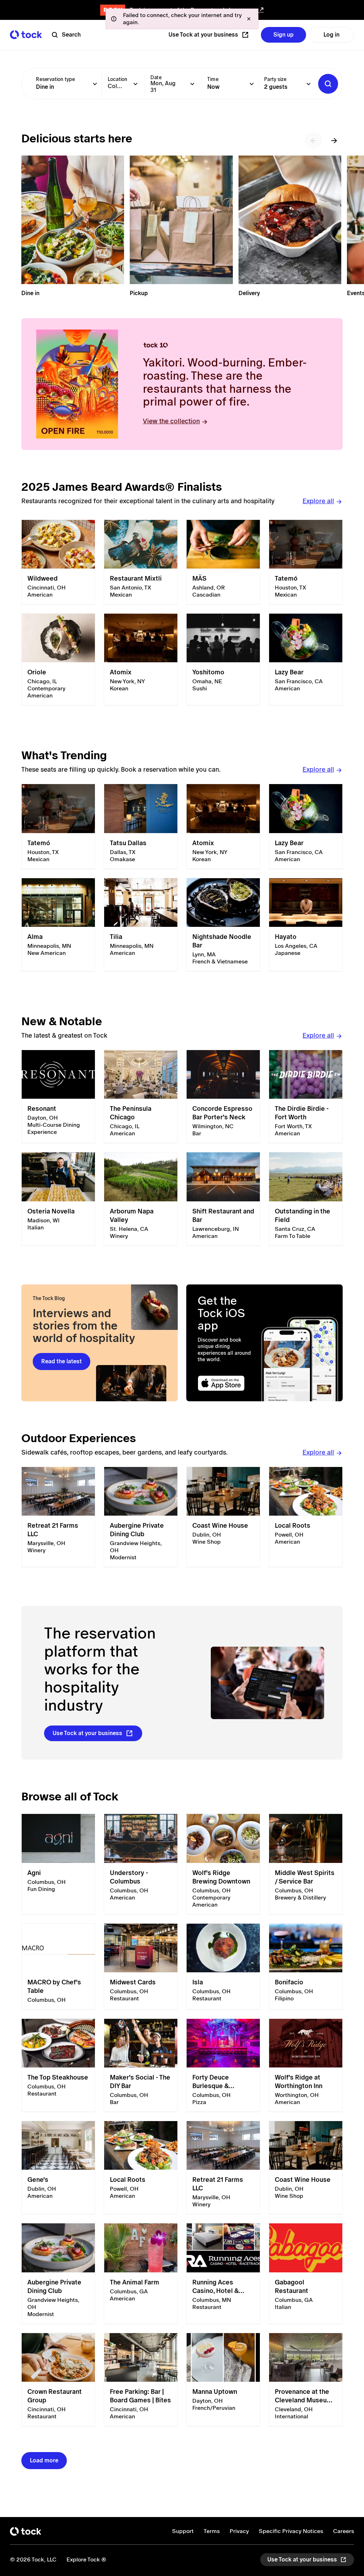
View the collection (171, 421)
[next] (334, 141)
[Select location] (135, 84)
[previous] (314, 141)
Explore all (318, 501)
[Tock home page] (26, 35)
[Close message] (249, 19)
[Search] (328, 84)
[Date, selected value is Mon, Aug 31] (192, 84)
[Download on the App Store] (227, 1383)
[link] (58, 562)
